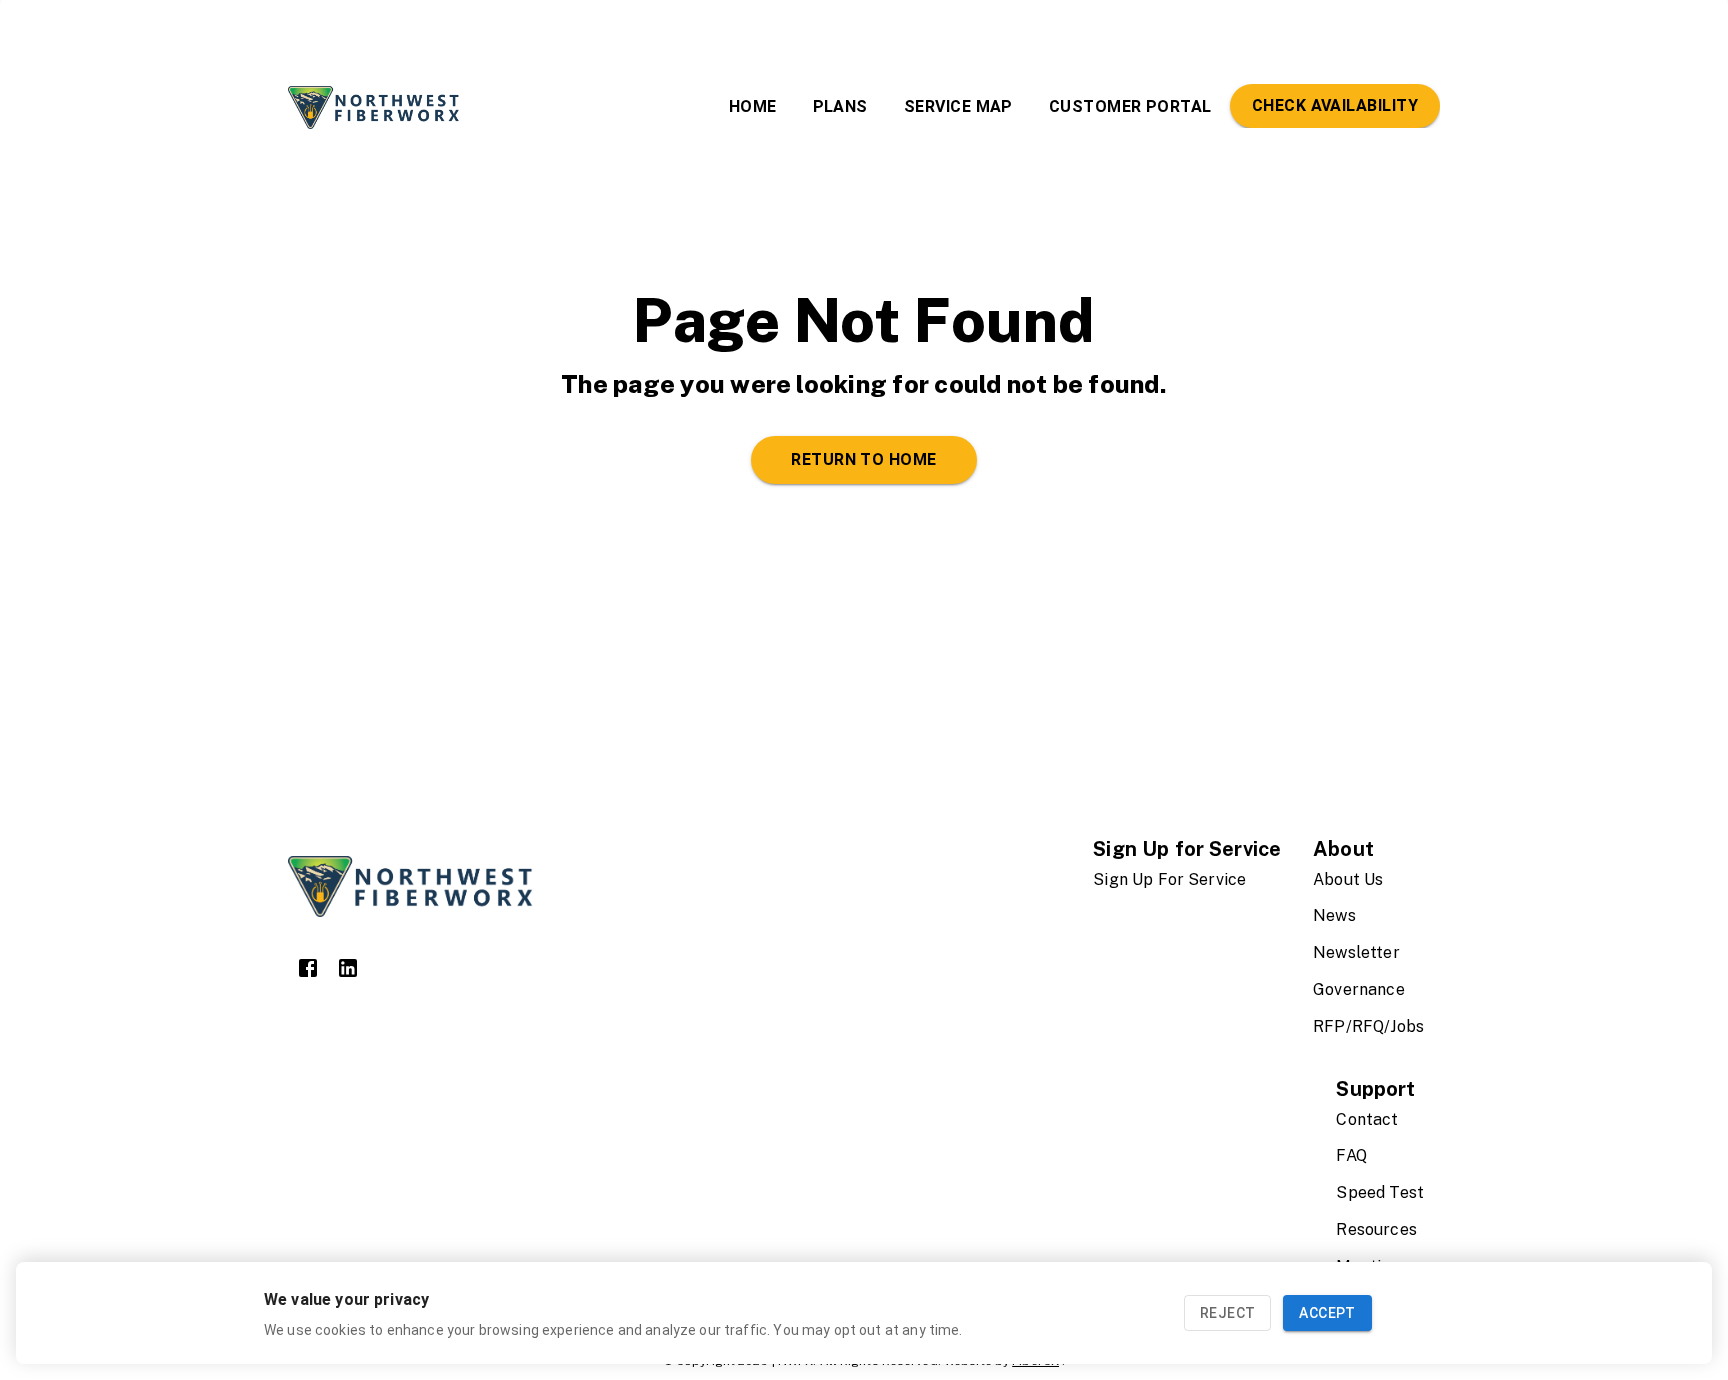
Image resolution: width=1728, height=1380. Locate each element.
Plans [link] (840, 106)
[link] (308, 968)
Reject (1227, 1313)
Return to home (863, 459)
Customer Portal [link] (1130, 106)
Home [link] (753, 106)
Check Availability (1335, 105)
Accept (1327, 1313)
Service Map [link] (958, 106)
